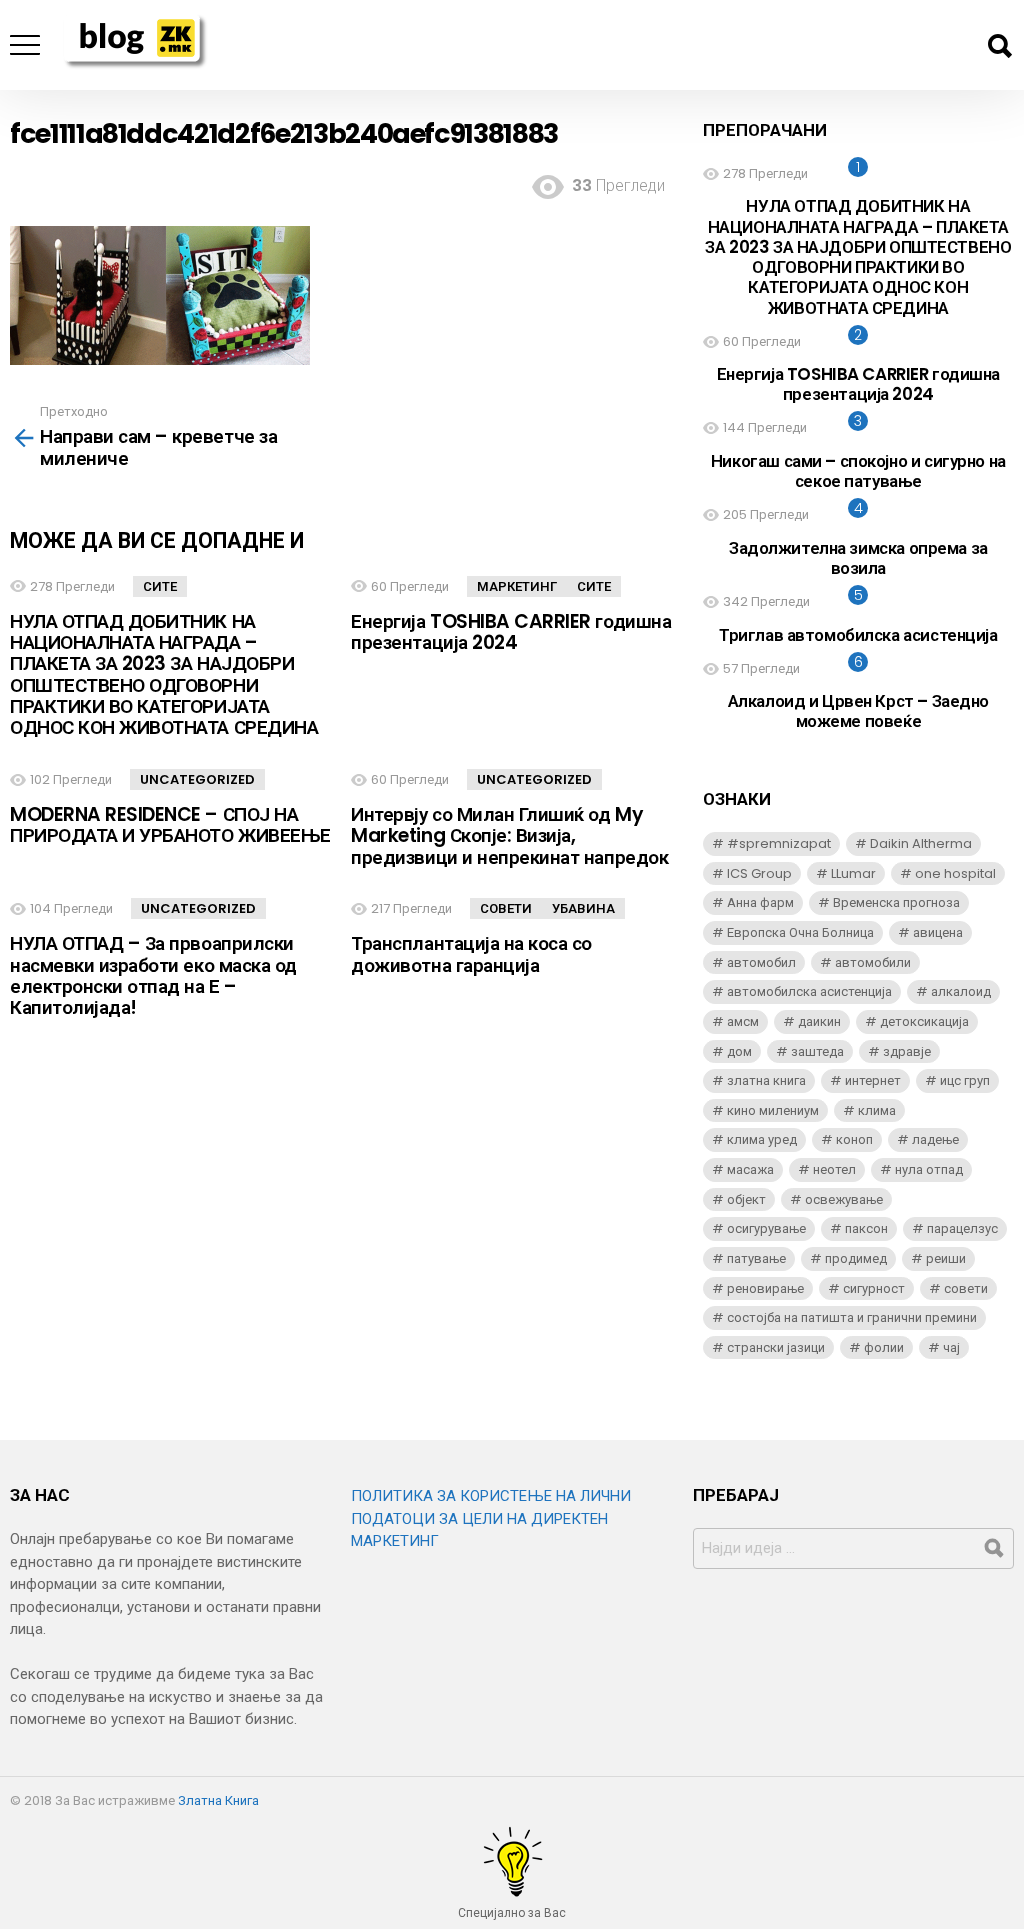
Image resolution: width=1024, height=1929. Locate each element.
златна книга (766, 1080)
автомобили (873, 962)
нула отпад (929, 1169)
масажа (750, 1169)
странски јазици (776, 1347)
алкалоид (961, 991)
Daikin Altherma (921, 843)
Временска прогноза (896, 902)
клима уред (762, 1139)
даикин (819, 1021)
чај (951, 1347)
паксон (866, 1228)
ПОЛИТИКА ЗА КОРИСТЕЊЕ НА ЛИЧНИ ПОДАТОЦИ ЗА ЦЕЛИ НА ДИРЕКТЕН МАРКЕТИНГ (491, 1518)
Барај (999, 46)
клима (877, 1110)
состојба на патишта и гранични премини (852, 1317)
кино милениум (773, 1110)
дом (739, 1051)
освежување (844, 1199)
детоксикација (924, 1021)
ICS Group (759, 873)
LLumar (853, 873)
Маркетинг (517, 586)
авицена (938, 932)
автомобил (761, 962)
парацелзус (962, 1228)
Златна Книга (218, 1800)
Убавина (583, 908)
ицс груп (965, 1080)
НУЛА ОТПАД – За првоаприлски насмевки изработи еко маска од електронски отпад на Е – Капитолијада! (153, 975)
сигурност (874, 1288)
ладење (935, 1139)
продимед (856, 1258)
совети (966, 1288)
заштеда (817, 1051)
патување (756, 1258)
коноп (854, 1139)
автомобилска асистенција (809, 991)
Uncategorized (197, 779)
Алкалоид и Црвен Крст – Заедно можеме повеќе (858, 711)
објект (746, 1199)
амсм (743, 1021)
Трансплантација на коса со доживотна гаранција (471, 954)
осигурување (766, 1228)
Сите (160, 586)
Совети (506, 908)
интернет (873, 1080)
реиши (946, 1258)
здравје (907, 1051)
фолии (884, 1347)
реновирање (765, 1288)
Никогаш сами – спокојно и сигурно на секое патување (858, 471)
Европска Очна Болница (800, 932)
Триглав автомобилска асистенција (858, 635)
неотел (834, 1169)
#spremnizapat (779, 843)
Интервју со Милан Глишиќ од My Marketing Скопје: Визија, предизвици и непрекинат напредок (509, 836)
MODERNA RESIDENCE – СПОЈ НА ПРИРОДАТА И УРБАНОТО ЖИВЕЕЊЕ (170, 825)
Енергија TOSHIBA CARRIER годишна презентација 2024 (511, 632)
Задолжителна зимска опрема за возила (858, 558)
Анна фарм (760, 902)
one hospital (955, 873)
